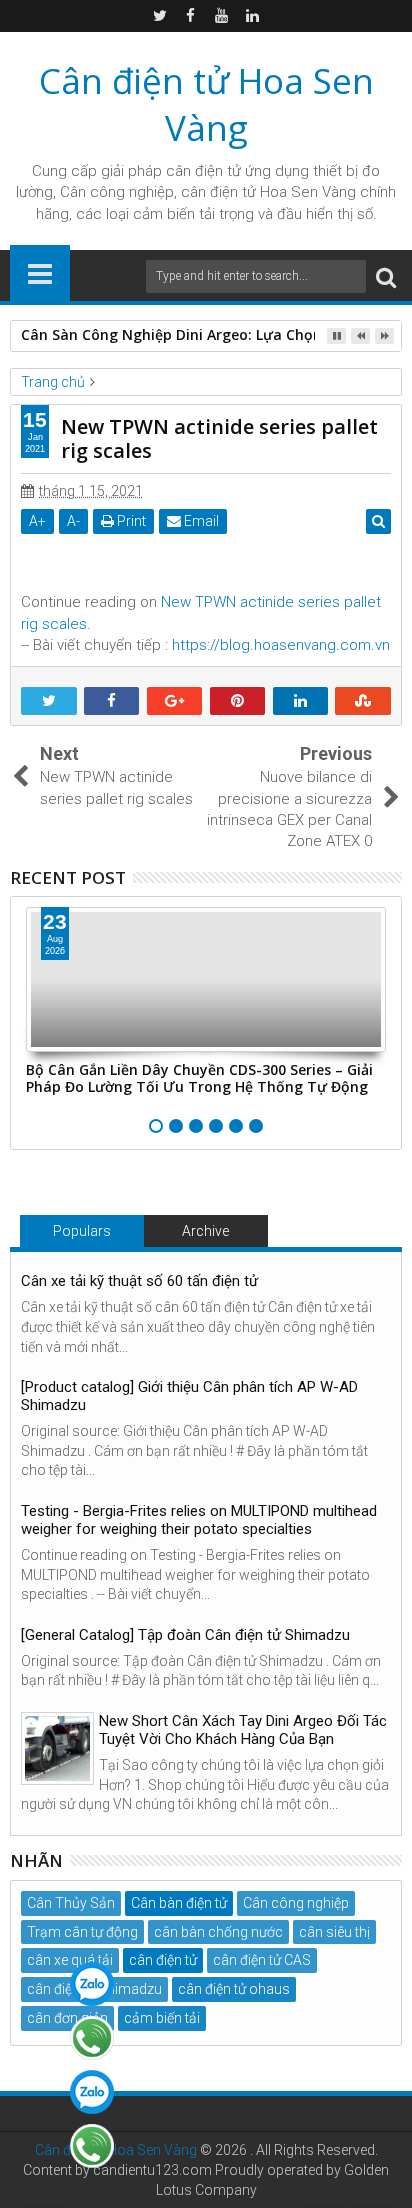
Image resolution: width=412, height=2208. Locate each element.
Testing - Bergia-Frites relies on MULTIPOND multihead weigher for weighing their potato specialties (199, 1520)
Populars (82, 1231)
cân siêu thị (334, 1932)
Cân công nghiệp (296, 1903)
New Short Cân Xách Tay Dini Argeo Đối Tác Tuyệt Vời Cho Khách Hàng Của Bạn (243, 1730)
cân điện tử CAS (262, 1960)
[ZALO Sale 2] (92, 2092)
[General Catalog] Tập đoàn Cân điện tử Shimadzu (185, 1635)
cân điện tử (203, 171)
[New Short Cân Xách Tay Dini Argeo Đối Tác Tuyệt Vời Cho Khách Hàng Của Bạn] (57, 1748)
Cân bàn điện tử (179, 1903)
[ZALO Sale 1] (92, 1984)
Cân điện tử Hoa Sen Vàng (206, 104)
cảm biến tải (162, 2018)
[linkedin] (253, 16)
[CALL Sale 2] (92, 2146)
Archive (205, 1231)
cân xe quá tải (70, 1960)
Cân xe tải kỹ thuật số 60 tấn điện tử (139, 1281)
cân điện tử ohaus (234, 1989)
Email (200, 521)
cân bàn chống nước (218, 1932)
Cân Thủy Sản (71, 1903)
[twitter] (160, 16)
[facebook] (191, 16)
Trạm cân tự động (82, 1932)
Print (130, 521)
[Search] (386, 276)
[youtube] (222, 16)
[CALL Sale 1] (92, 2038)
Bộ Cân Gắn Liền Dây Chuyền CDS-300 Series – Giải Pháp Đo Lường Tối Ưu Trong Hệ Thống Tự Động (199, 1078)
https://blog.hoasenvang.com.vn (281, 645)
